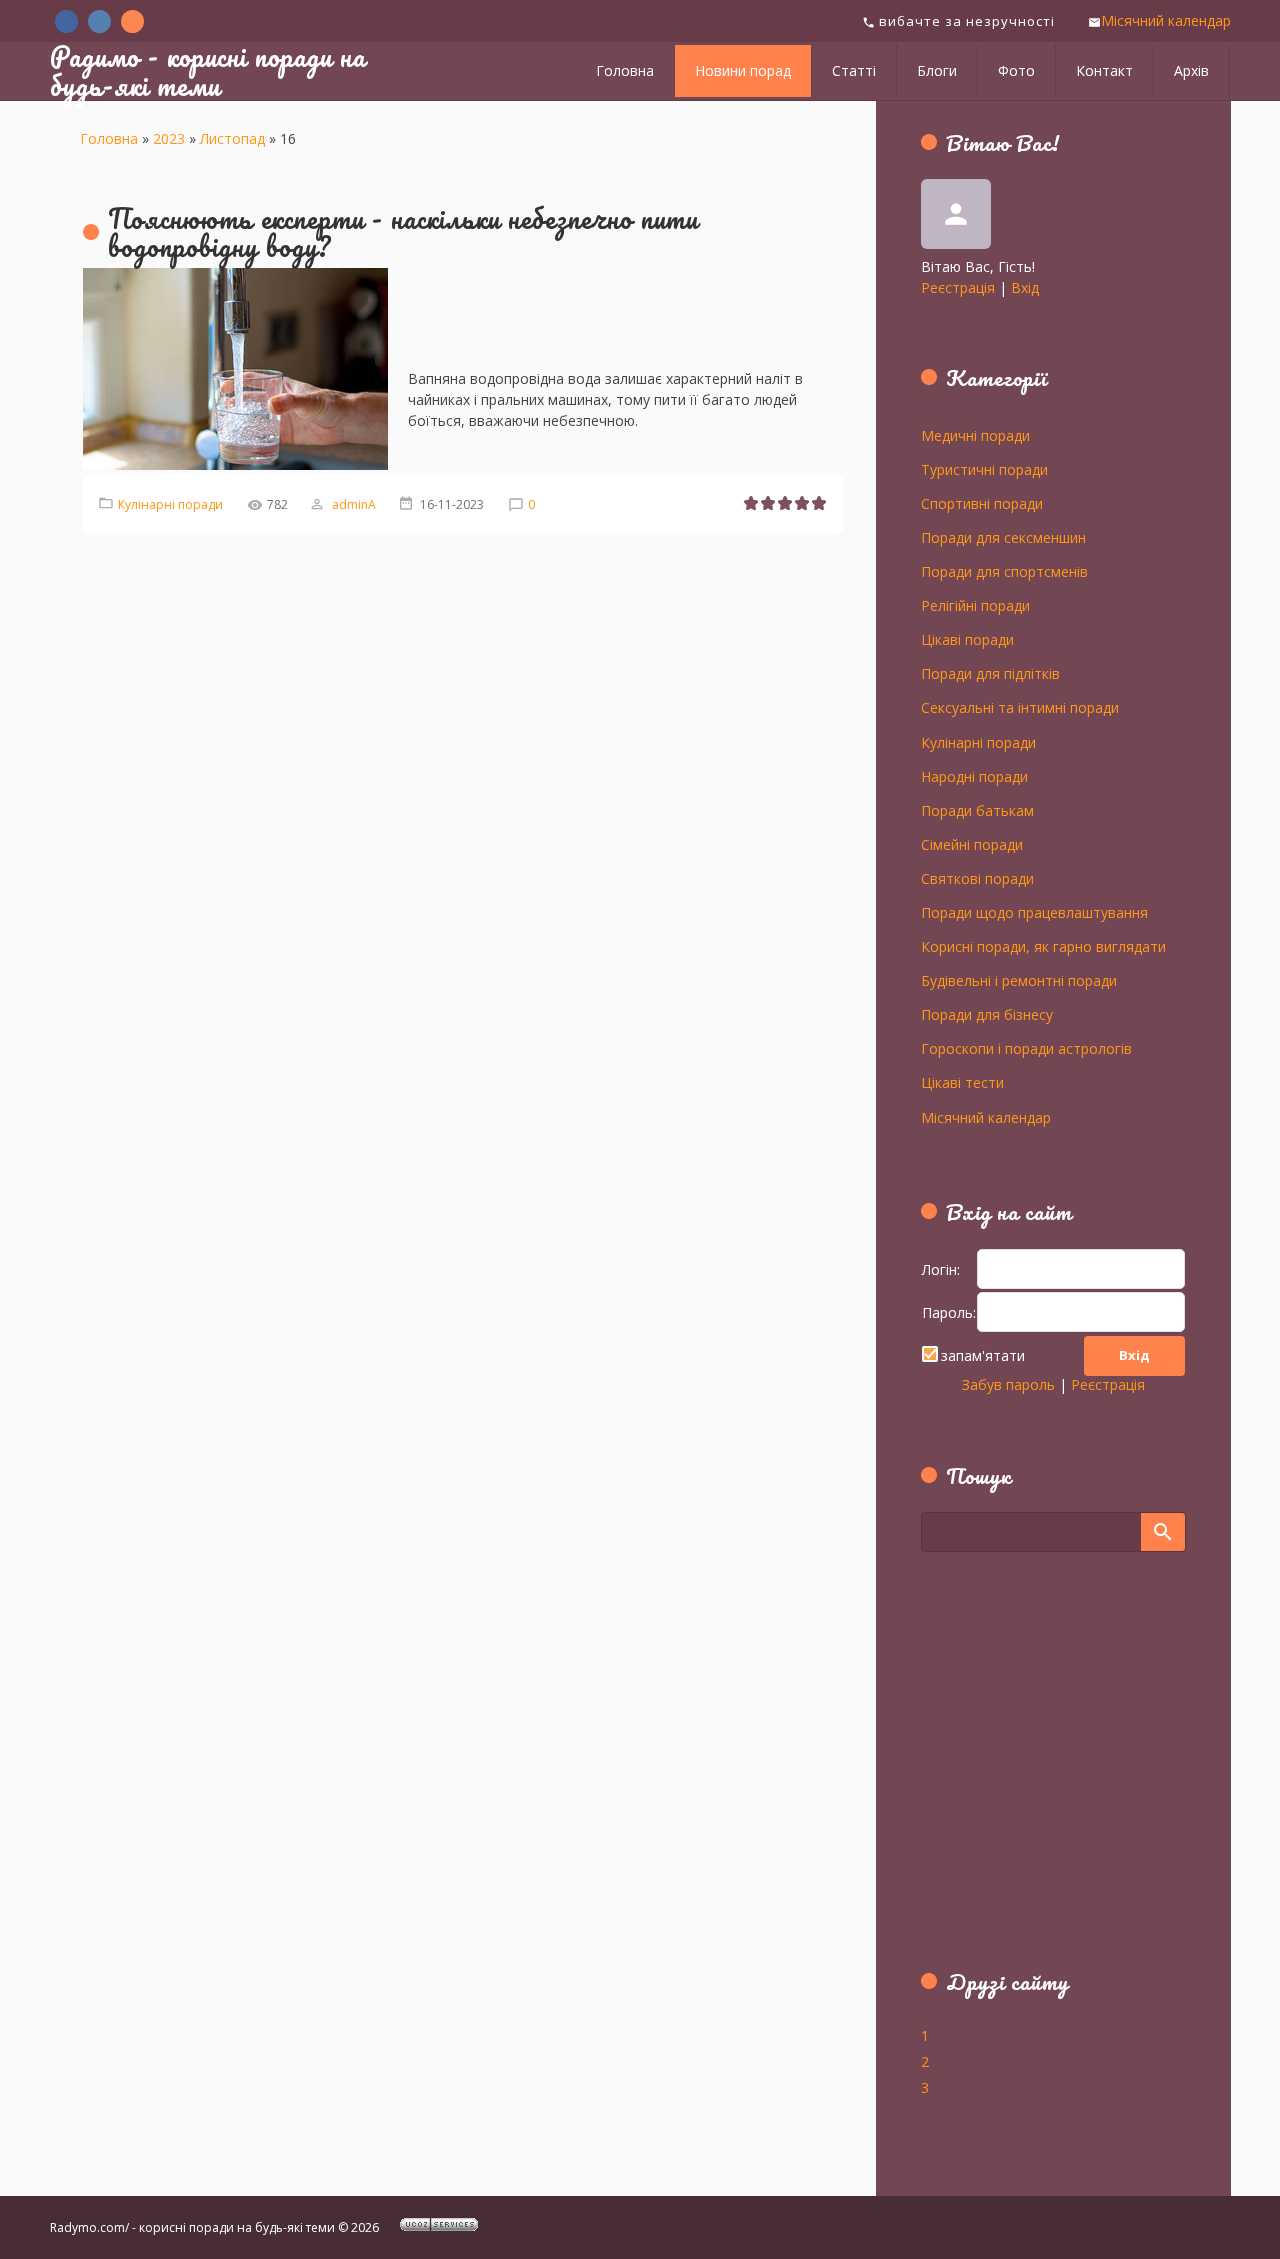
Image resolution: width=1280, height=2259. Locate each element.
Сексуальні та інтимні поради (1020, 707)
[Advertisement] (1046, 1772)
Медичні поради (975, 435)
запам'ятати (983, 1355)
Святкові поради (977, 878)
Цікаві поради (967, 639)
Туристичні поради (984, 469)
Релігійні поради (975, 605)
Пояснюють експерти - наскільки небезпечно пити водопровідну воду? (403, 232)
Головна (109, 138)
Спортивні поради (982, 503)
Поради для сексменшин (1003, 537)
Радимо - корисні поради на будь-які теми (208, 70)
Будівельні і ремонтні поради (1019, 980)
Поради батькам (977, 810)
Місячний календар (1166, 20)
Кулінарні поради (170, 504)
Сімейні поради (972, 844)
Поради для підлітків (990, 673)
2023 (169, 138)
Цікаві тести (962, 1082)
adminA (354, 504)
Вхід (1025, 287)
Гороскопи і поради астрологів (1026, 1048)
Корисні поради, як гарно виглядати (1043, 946)
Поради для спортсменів (1004, 571)
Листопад (232, 138)
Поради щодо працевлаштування (1034, 912)
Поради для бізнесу (987, 1014)
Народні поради (974, 776)
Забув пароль (1008, 1384)
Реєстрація (958, 287)
